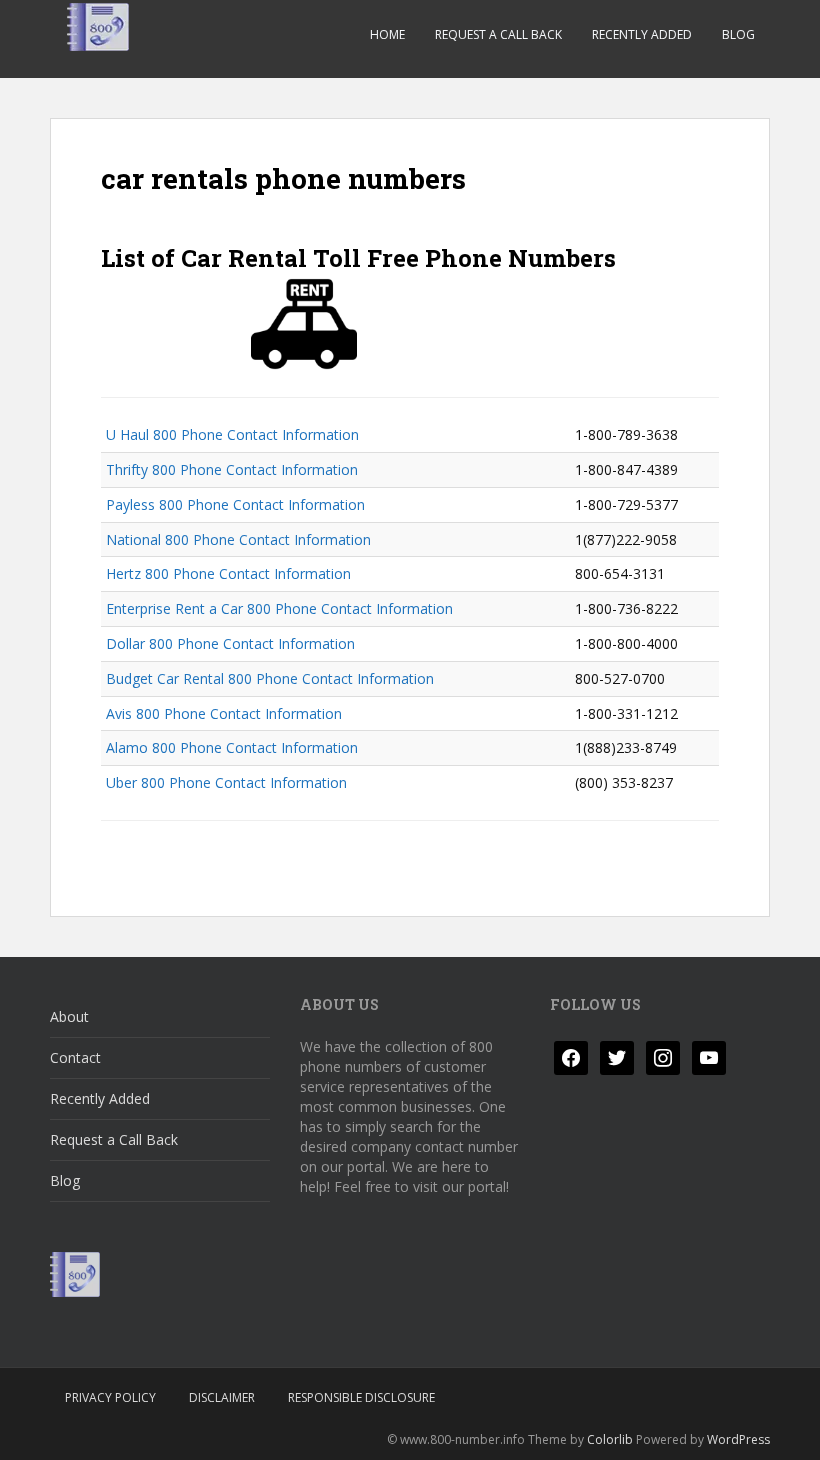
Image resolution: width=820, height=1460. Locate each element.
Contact (75, 1057)
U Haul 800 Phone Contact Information (232, 434)
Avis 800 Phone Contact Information (224, 713)
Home (387, 34)
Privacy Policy (110, 1397)
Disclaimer (222, 1397)
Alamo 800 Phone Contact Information (232, 747)
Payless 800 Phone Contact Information (235, 504)
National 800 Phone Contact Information (238, 539)
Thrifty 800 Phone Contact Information (232, 469)
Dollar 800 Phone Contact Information (230, 643)
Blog (738, 34)
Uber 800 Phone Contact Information (226, 782)
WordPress (738, 1439)
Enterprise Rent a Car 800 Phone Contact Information (279, 608)
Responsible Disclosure (361, 1397)
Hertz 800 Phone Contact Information (228, 573)
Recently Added (642, 34)
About (69, 1016)
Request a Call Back (498, 34)
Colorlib (610, 1439)
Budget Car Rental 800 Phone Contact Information (270, 678)
